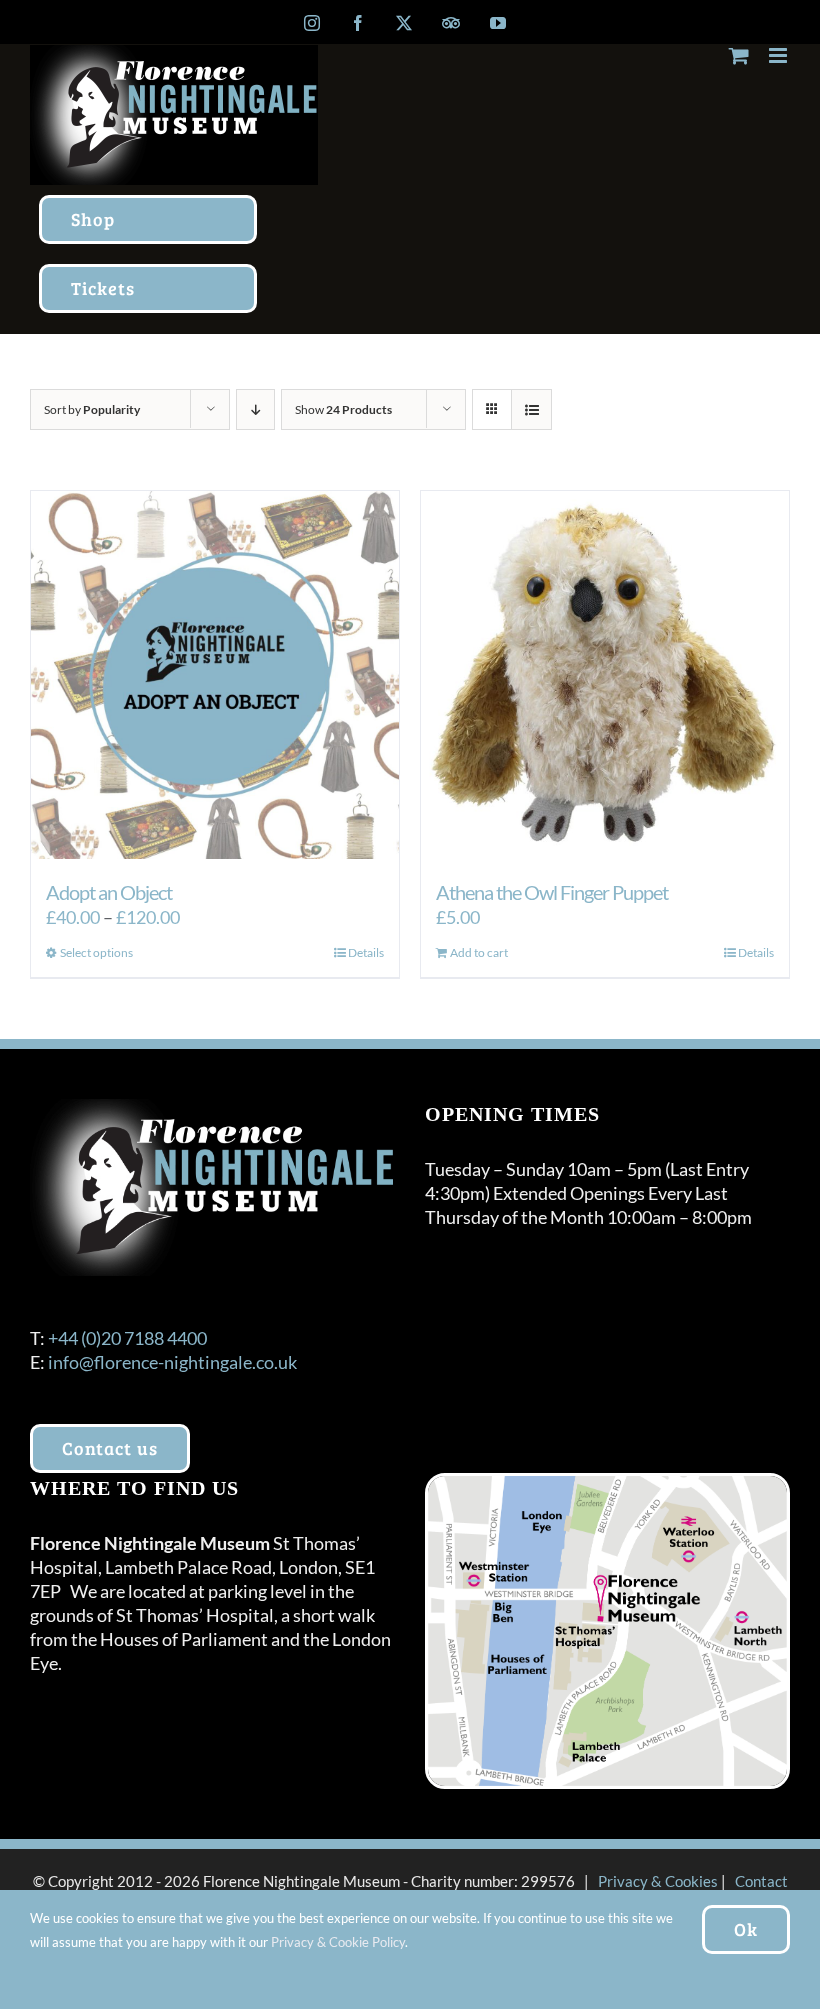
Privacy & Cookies (658, 1881)
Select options (96, 952)
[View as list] (531, 409)
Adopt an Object (109, 892)
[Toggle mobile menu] (779, 55)
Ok (746, 1929)
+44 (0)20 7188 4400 (127, 1338)
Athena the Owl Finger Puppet (552, 892)
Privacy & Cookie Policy (338, 1942)
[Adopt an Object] (215, 675)
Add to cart (479, 952)
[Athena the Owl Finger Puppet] (605, 675)
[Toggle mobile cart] (739, 55)
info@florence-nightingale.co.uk (172, 1362)
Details (366, 952)
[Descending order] (255, 409)
